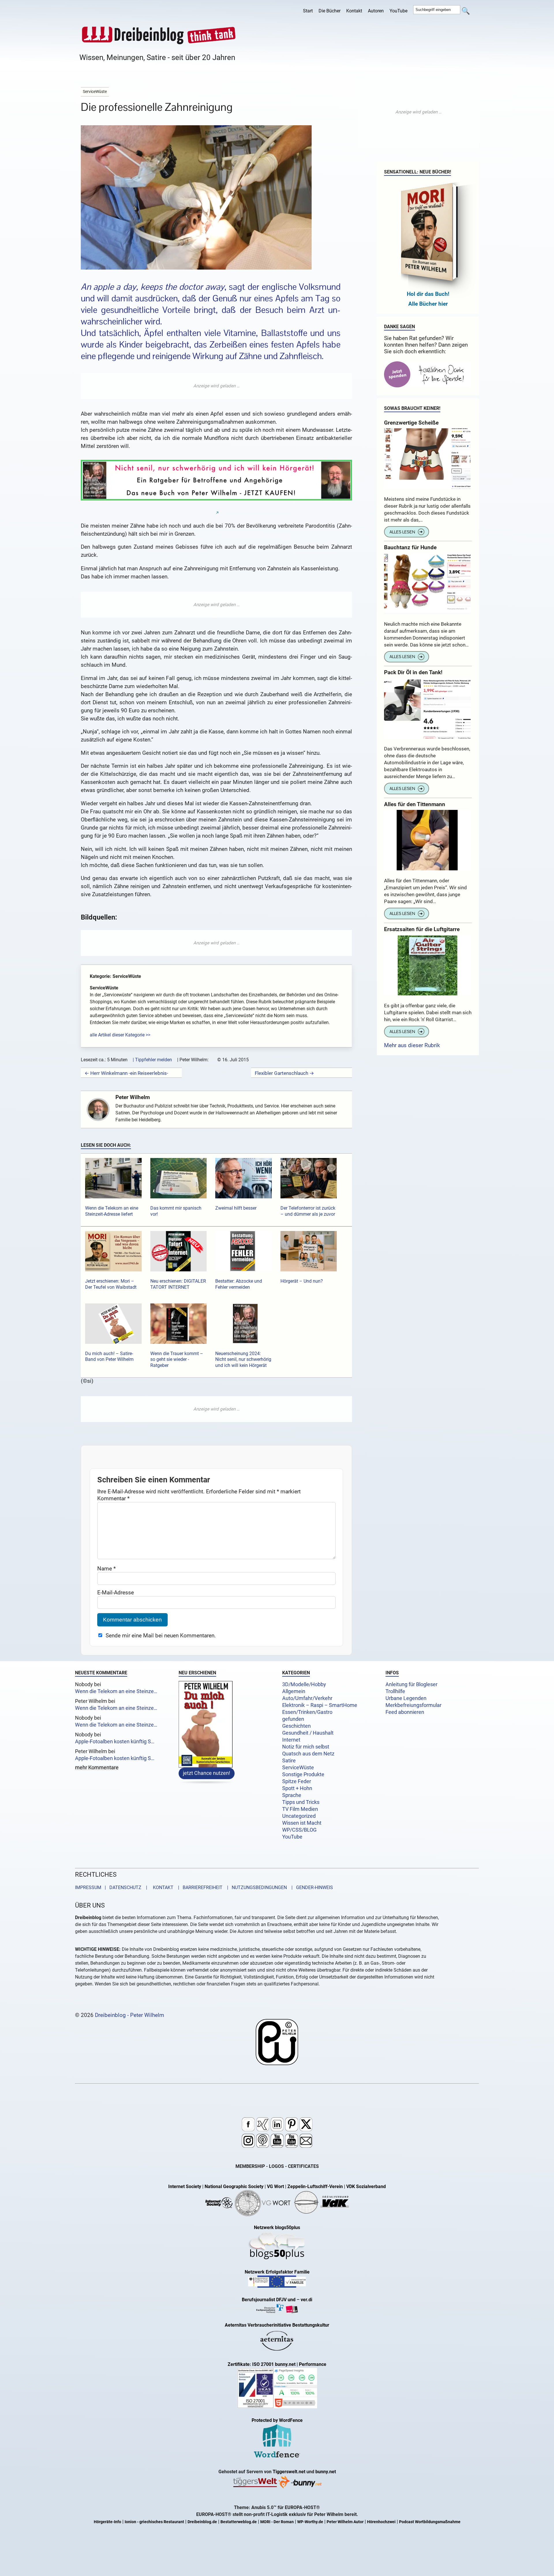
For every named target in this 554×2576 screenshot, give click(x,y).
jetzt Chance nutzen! (207, 1773)
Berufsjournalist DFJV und (269, 2300)
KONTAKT (162, 1887)
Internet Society (185, 2186)
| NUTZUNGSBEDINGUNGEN (255, 1887)
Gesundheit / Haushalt (308, 1733)
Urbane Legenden (406, 1698)
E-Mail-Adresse (116, 1593)
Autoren (376, 11)
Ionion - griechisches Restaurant (154, 2522)
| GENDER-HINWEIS (310, 1887)
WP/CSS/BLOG (299, 1830)
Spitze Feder (297, 1781)
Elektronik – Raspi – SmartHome (320, 1705)
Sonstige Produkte (303, 1774)
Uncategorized (299, 1816)
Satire (289, 1761)
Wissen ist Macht (302, 1823)
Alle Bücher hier (428, 304)
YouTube (398, 11)
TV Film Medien (300, 1809)
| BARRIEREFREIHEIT (199, 1887)
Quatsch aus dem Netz (308, 1754)
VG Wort (275, 2186)
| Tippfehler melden (152, 1060)
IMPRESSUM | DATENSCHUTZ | (112, 1887)
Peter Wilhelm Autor (345, 2522)
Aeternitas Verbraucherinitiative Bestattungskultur (277, 2325)
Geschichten (296, 1726)
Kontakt (354, 11)
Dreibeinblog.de (202, 2522)
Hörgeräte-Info (107, 2522)
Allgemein (294, 1691)
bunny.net (326, 2472)
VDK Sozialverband (366, 2186)
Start (308, 11)
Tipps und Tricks (301, 1802)
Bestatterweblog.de (239, 2522)
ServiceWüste (298, 1768)
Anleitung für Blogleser (411, 1684)
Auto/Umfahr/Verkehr (307, 1698)
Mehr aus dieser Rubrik (412, 1045)
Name (106, 1569)
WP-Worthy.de (310, 2522)
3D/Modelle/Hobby (304, 1684)
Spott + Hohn (297, 1788)
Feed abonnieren (405, 1712)
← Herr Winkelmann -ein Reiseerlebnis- (126, 1073)
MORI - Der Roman (277, 2522)
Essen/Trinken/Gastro (307, 1712)
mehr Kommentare (97, 1768)
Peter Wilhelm (133, 1097)
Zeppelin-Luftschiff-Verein (315, 2186)
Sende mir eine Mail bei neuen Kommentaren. (161, 1636)
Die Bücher (330, 11)
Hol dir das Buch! (428, 294)
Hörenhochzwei (381, 2522)
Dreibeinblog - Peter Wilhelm (130, 2015)
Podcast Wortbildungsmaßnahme (430, 2522)
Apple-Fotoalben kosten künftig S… (115, 1742)
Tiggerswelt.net (289, 2472)
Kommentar (113, 1498)
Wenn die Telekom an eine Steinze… (116, 1691)
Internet (291, 1740)
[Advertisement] (216, 386)
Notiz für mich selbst (306, 1747)
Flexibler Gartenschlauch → (284, 1073)
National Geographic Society (234, 2186)
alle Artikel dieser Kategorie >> (120, 1035)
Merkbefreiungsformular (413, 1705)
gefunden (293, 1719)
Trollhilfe (395, 1691)
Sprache (292, 1795)
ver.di (306, 2300)
